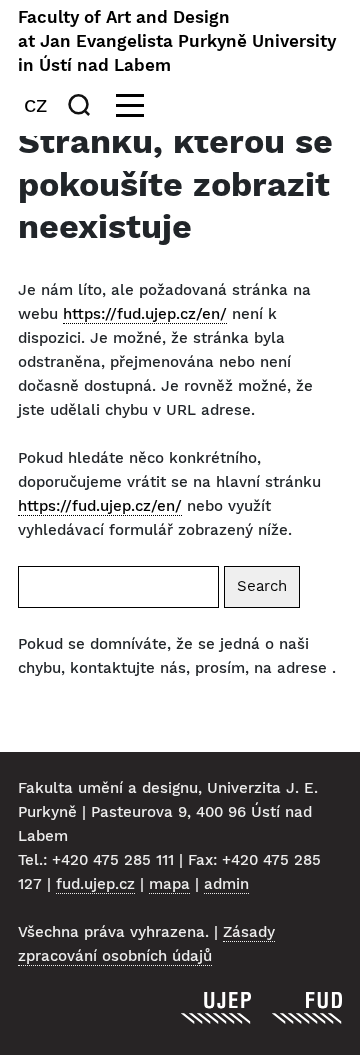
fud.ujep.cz (95, 884)
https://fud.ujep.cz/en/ (145, 314)
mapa (169, 884)
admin (226, 884)
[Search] (83, 105)
